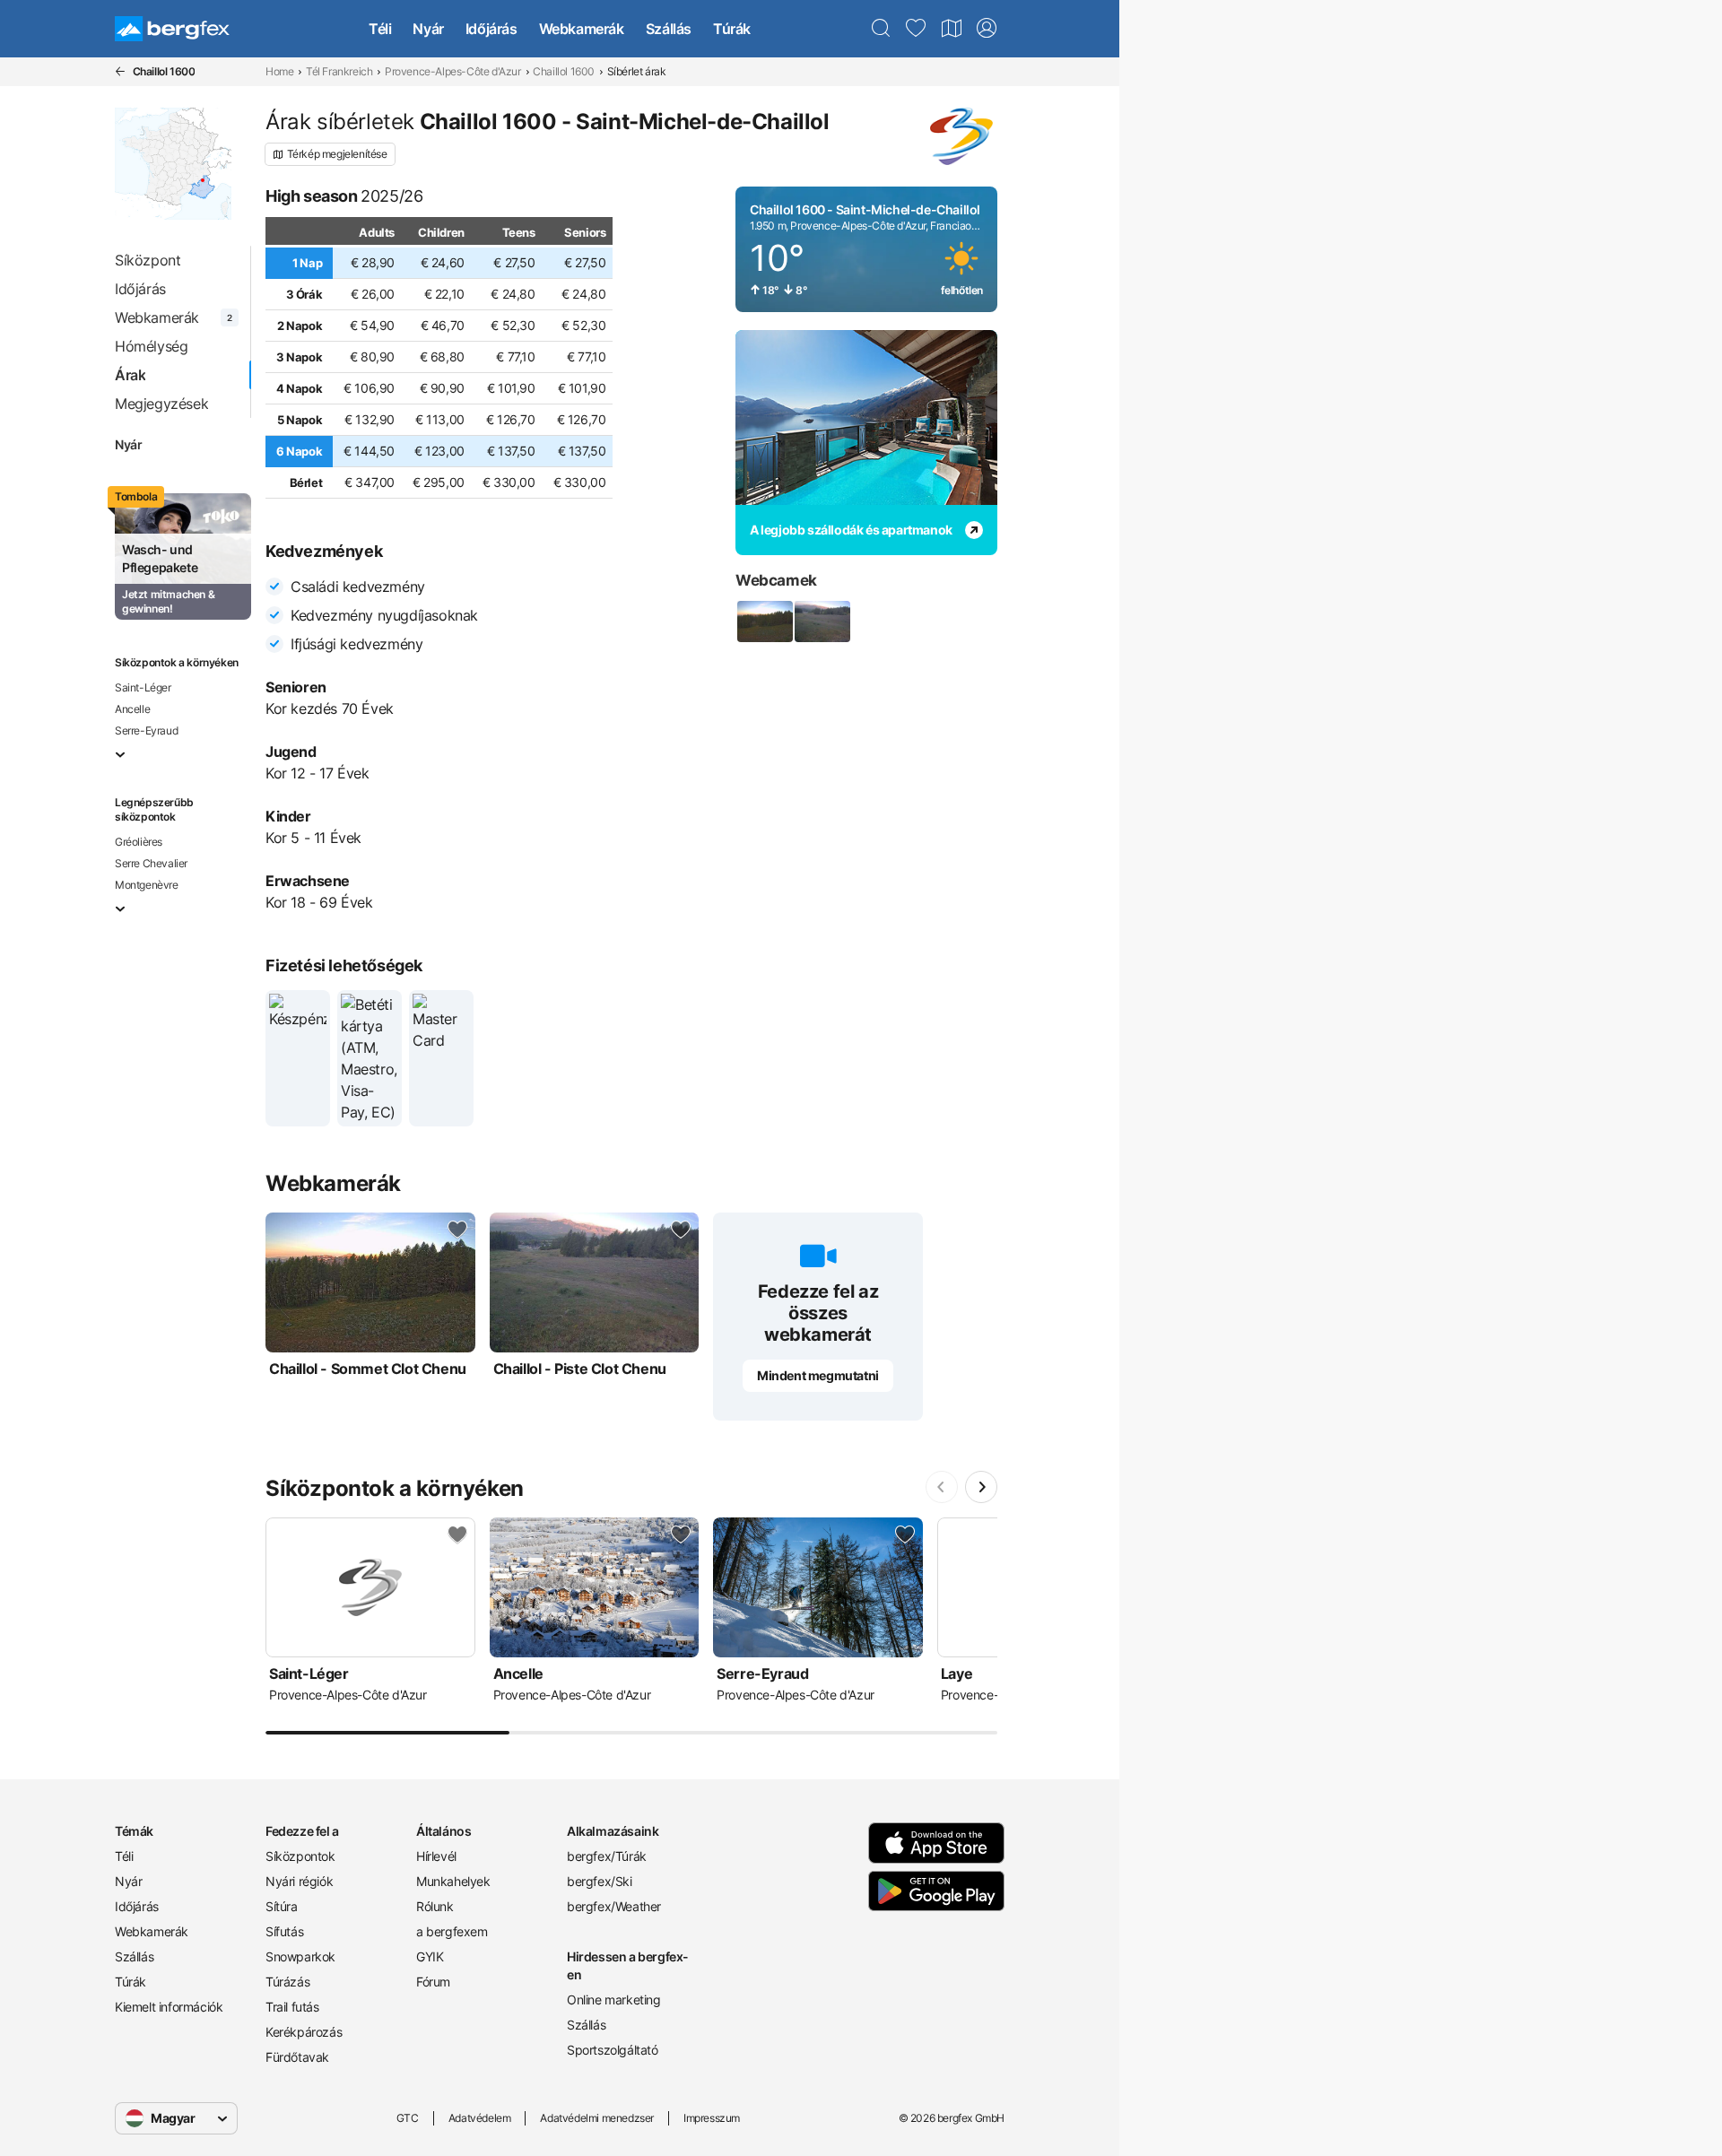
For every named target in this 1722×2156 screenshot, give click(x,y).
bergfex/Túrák (607, 1856)
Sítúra (282, 1906)
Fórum (433, 1982)
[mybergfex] (987, 29)
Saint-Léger (143, 687)
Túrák (732, 29)
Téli (380, 29)
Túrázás (287, 1982)
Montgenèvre (147, 885)
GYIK (430, 1956)
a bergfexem (452, 1931)
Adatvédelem (480, 2118)
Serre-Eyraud (146, 730)
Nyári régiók (299, 1881)
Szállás (669, 29)
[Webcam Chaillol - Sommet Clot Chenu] (764, 622)
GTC (408, 2118)
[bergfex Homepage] (172, 29)
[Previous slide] (942, 1487)
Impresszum (712, 2118)
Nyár (428, 29)
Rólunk (435, 1906)
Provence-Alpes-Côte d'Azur (453, 71)
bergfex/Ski (600, 1881)
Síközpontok (300, 1856)
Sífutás (284, 1931)
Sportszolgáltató (613, 2050)
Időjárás (491, 29)
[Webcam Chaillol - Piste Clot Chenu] (822, 622)
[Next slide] (981, 1487)
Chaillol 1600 (564, 71)
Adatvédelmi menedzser (597, 2118)
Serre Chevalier (151, 863)
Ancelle (132, 709)
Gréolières (139, 842)
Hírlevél (436, 1856)
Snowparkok (300, 1956)
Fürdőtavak (297, 2057)
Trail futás (292, 2007)
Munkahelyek (453, 1881)
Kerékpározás (304, 2032)
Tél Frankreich (339, 71)
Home (279, 71)
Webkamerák (582, 29)
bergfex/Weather (614, 1906)
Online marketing (614, 2000)
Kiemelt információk (169, 2007)
